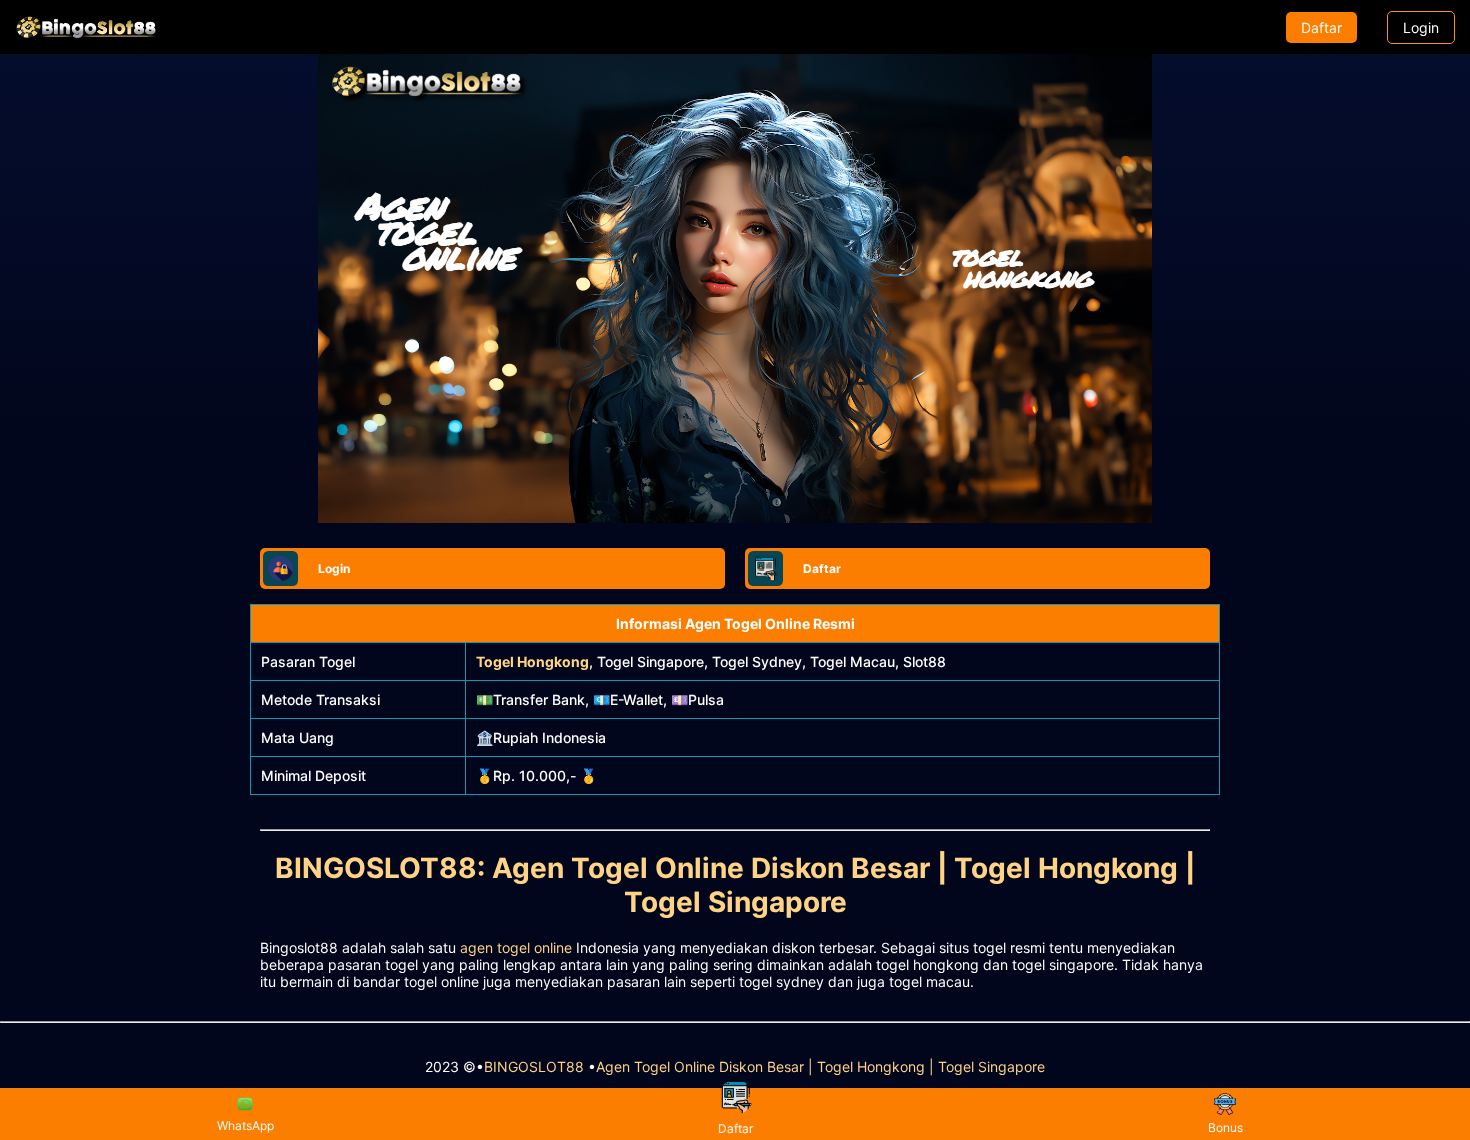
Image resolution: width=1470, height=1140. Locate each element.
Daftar (1321, 27)
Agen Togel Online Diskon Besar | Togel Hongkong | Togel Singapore (820, 1066)
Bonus (1225, 1127)
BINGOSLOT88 (534, 1066)
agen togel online (516, 947)
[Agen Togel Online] (86, 27)
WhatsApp (245, 1125)
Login (1421, 27)
